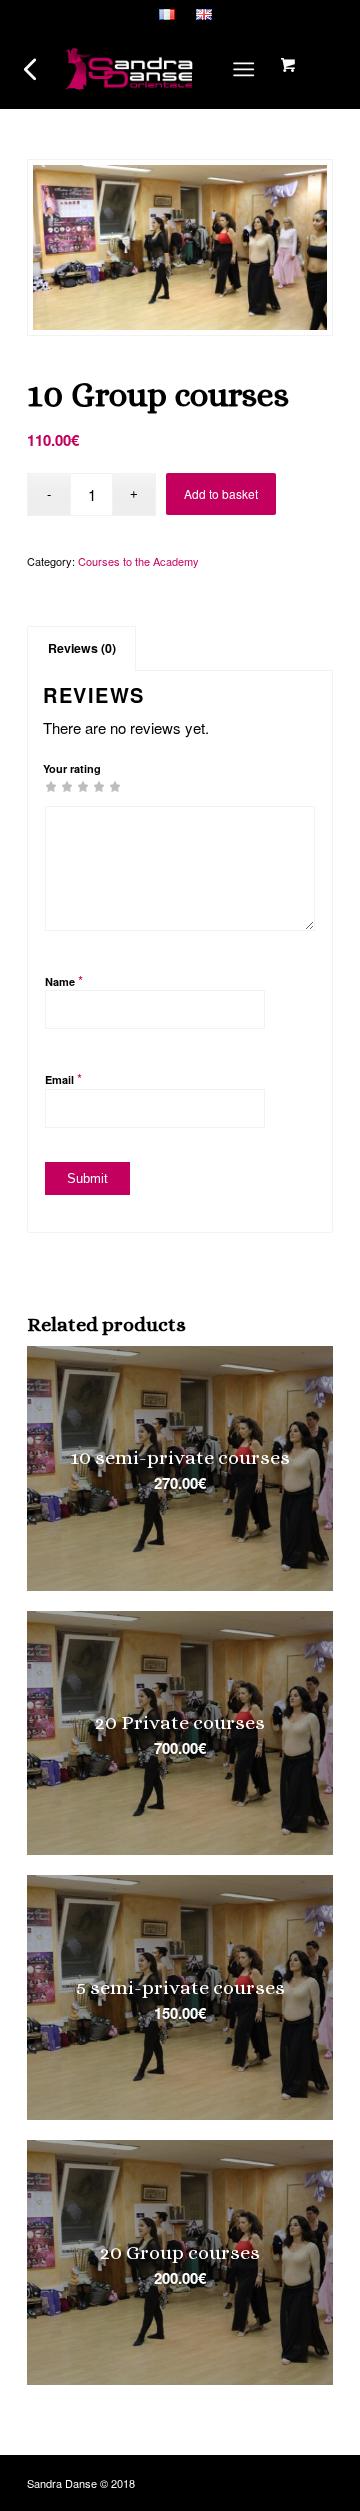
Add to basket (221, 493)
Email (63, 1078)
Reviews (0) (82, 648)
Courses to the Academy (138, 561)
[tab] (81, 648)
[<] (31, 69)
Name (64, 980)
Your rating (72, 768)
